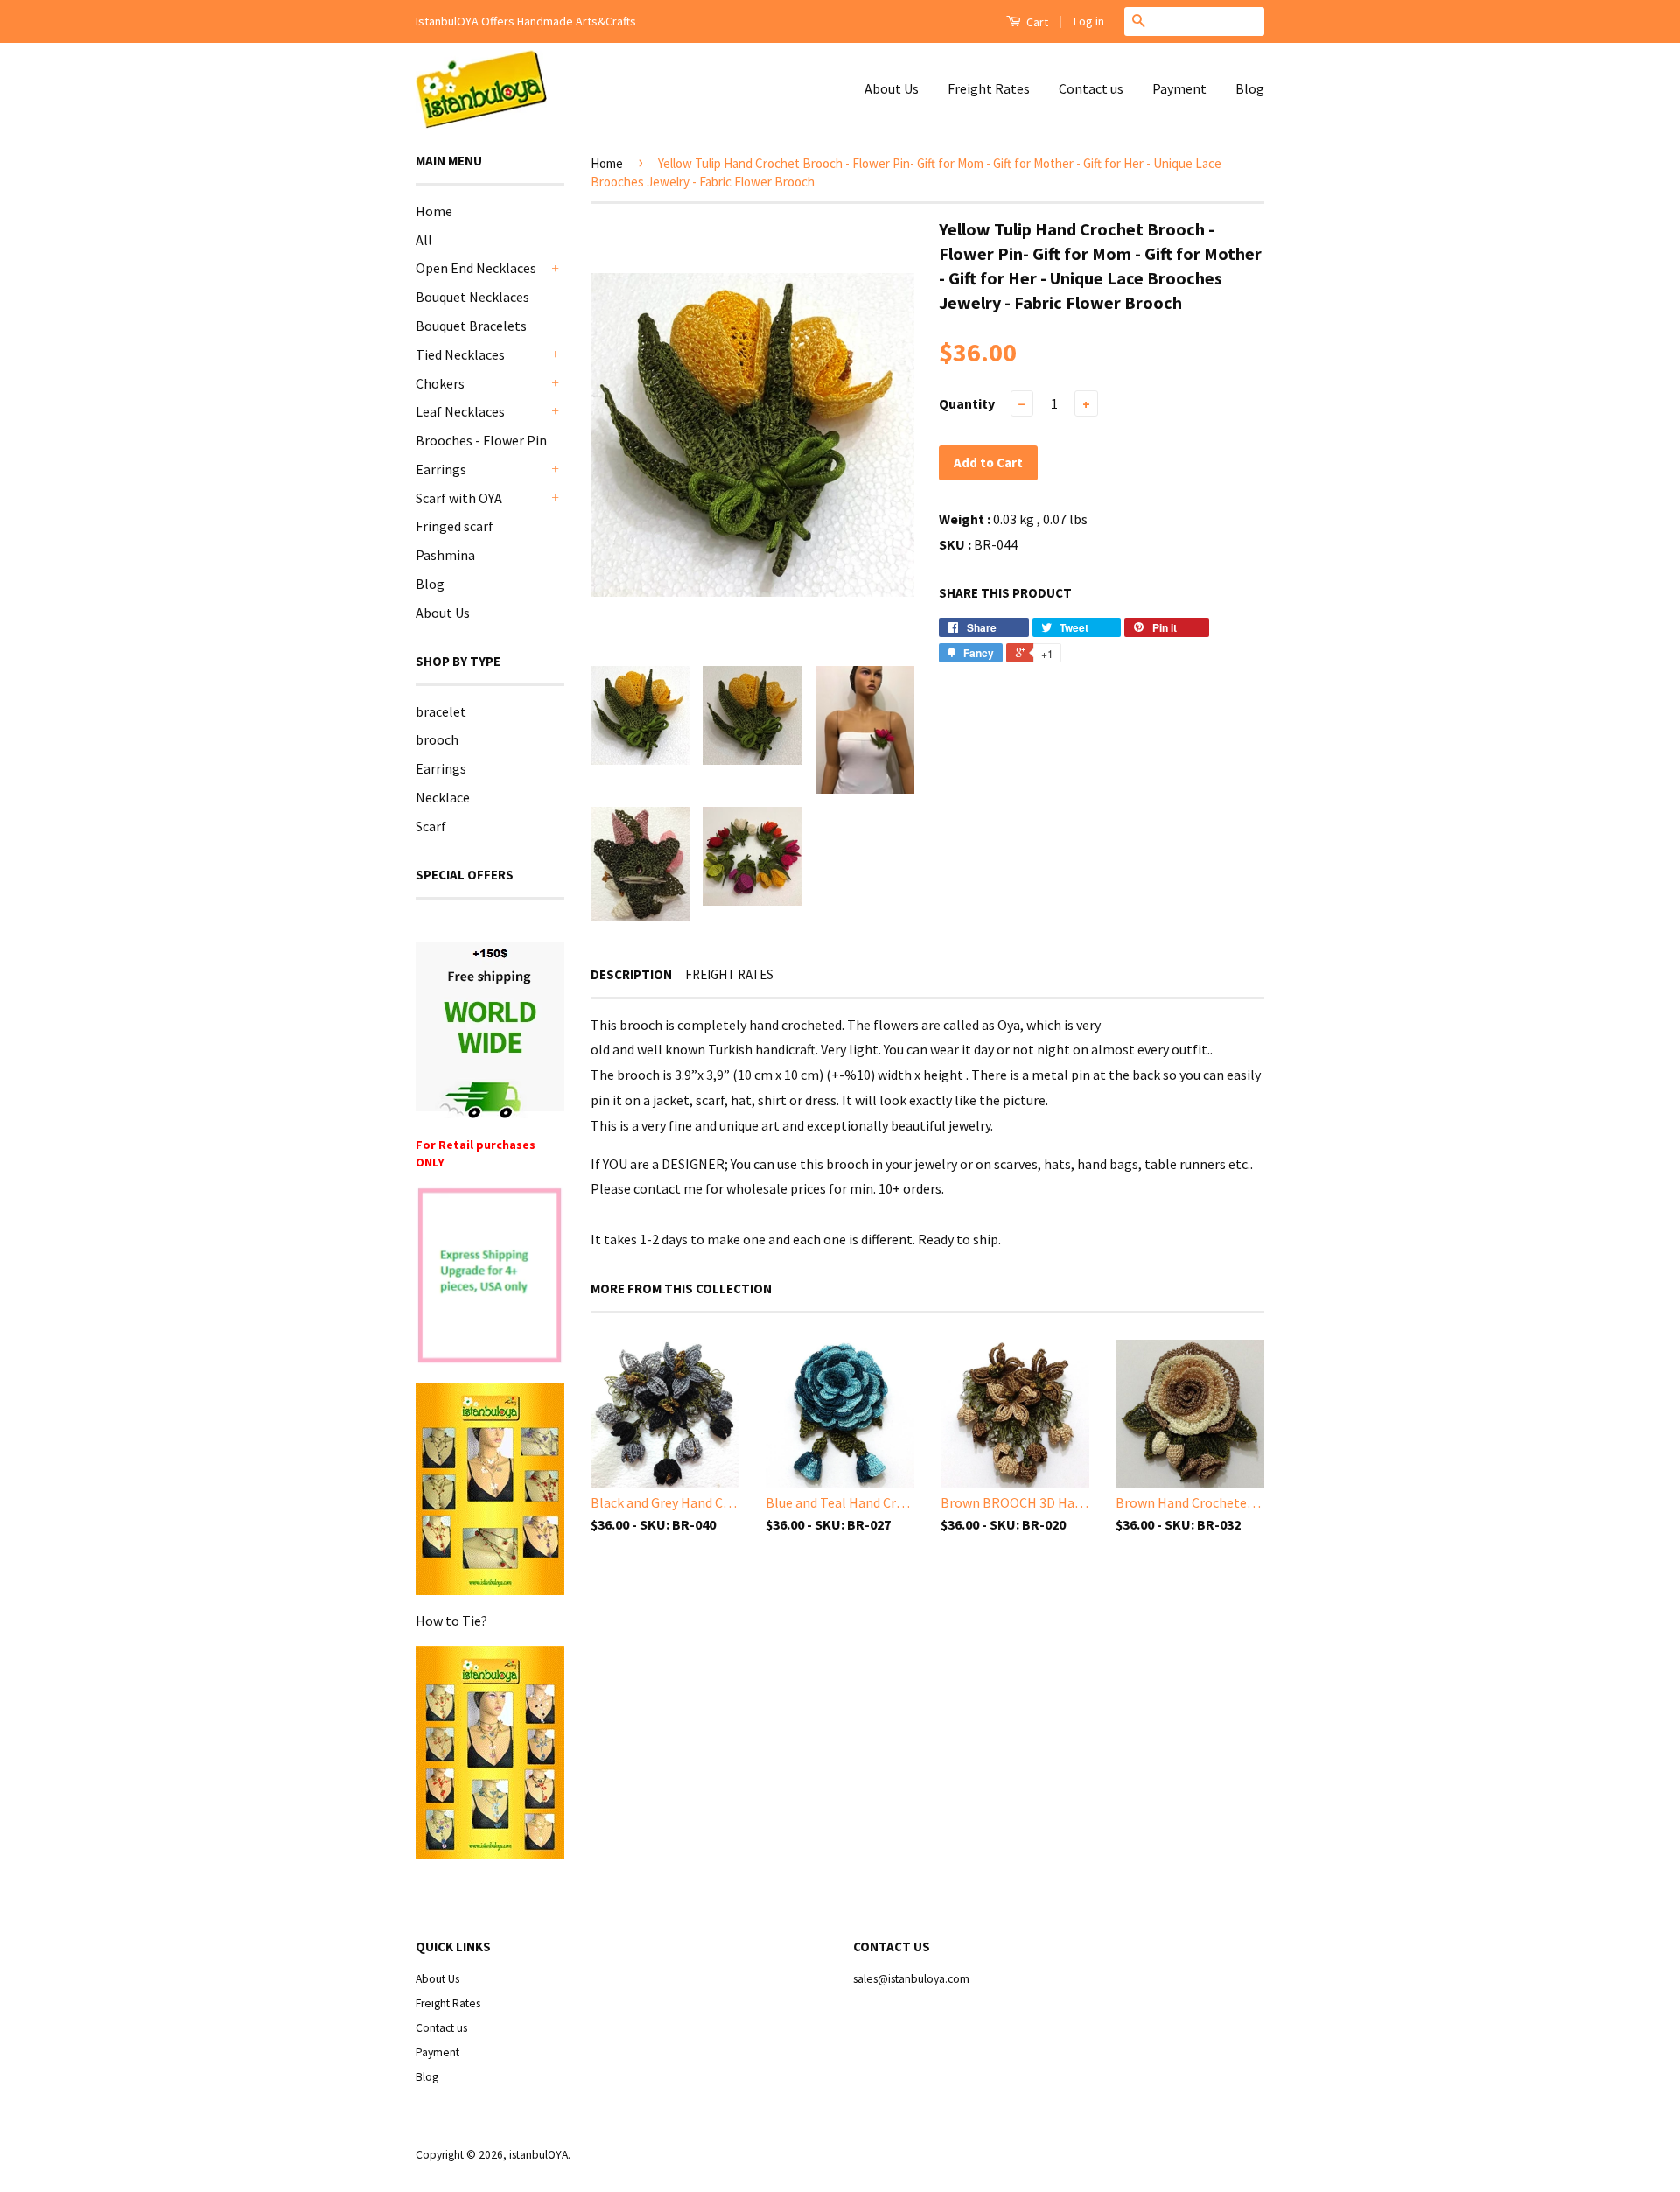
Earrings (441, 469)
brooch (437, 739)
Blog (1250, 88)
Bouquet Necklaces (472, 297)
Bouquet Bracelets (471, 326)
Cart (1036, 22)
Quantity (967, 403)
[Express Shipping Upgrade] (490, 1277)
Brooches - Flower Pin (481, 440)
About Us (892, 88)
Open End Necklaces (476, 268)
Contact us (1091, 88)
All (424, 240)
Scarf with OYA (459, 498)
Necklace (443, 797)
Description (631, 974)
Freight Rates (989, 88)
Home (434, 211)
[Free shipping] (490, 1030)
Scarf (431, 826)
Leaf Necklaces (460, 411)
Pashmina (445, 555)
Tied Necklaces (460, 354)
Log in (1089, 21)
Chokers (440, 383)
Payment (1179, 88)
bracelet (441, 711)
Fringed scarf (455, 526)
